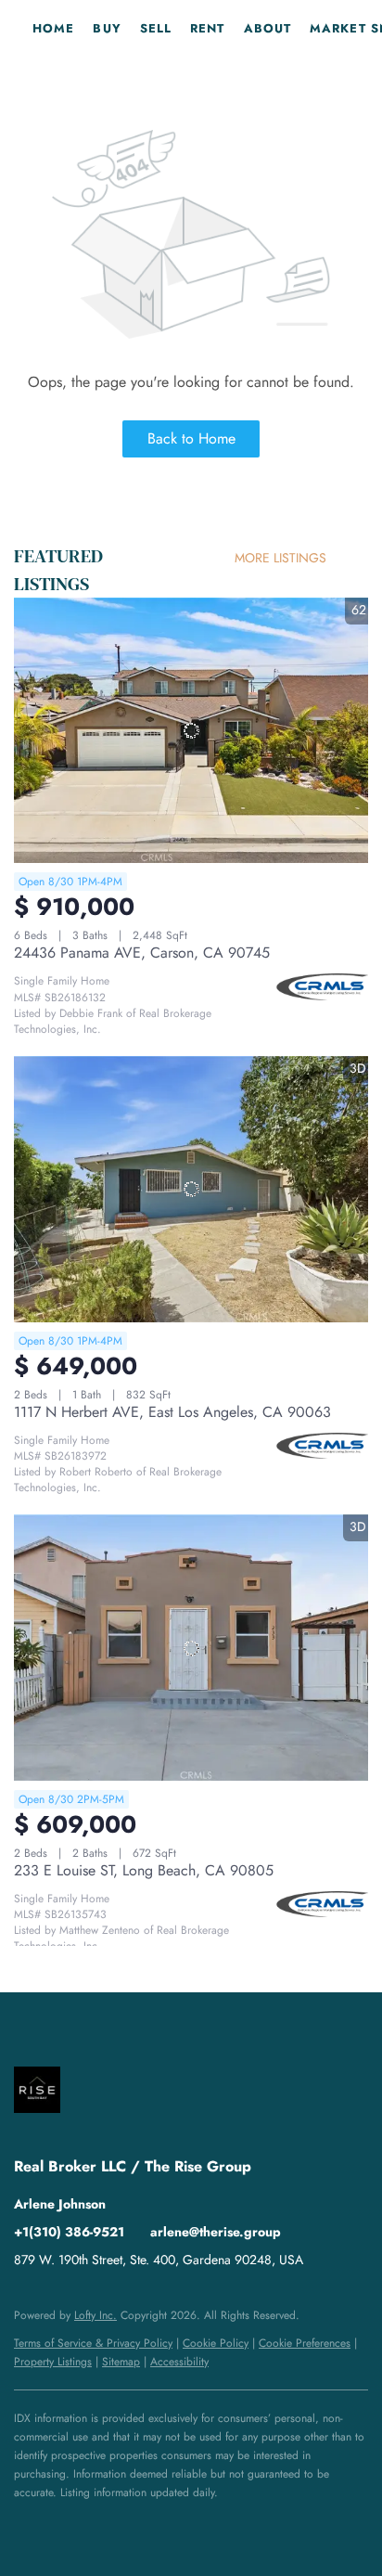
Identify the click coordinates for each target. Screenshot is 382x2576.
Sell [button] (156, 28)
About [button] (268, 28)
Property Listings (53, 2362)
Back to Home (191, 438)
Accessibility (179, 2362)
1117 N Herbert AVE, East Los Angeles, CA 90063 (172, 1412)
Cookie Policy (216, 2343)
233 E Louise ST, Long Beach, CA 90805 (144, 1870)
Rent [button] (207, 28)
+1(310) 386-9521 (69, 2232)
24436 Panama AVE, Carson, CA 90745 (142, 953)
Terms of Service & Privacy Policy (93, 2343)
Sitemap (121, 2362)
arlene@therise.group (216, 2232)
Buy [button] (107, 28)
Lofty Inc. (95, 2315)
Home (53, 28)
